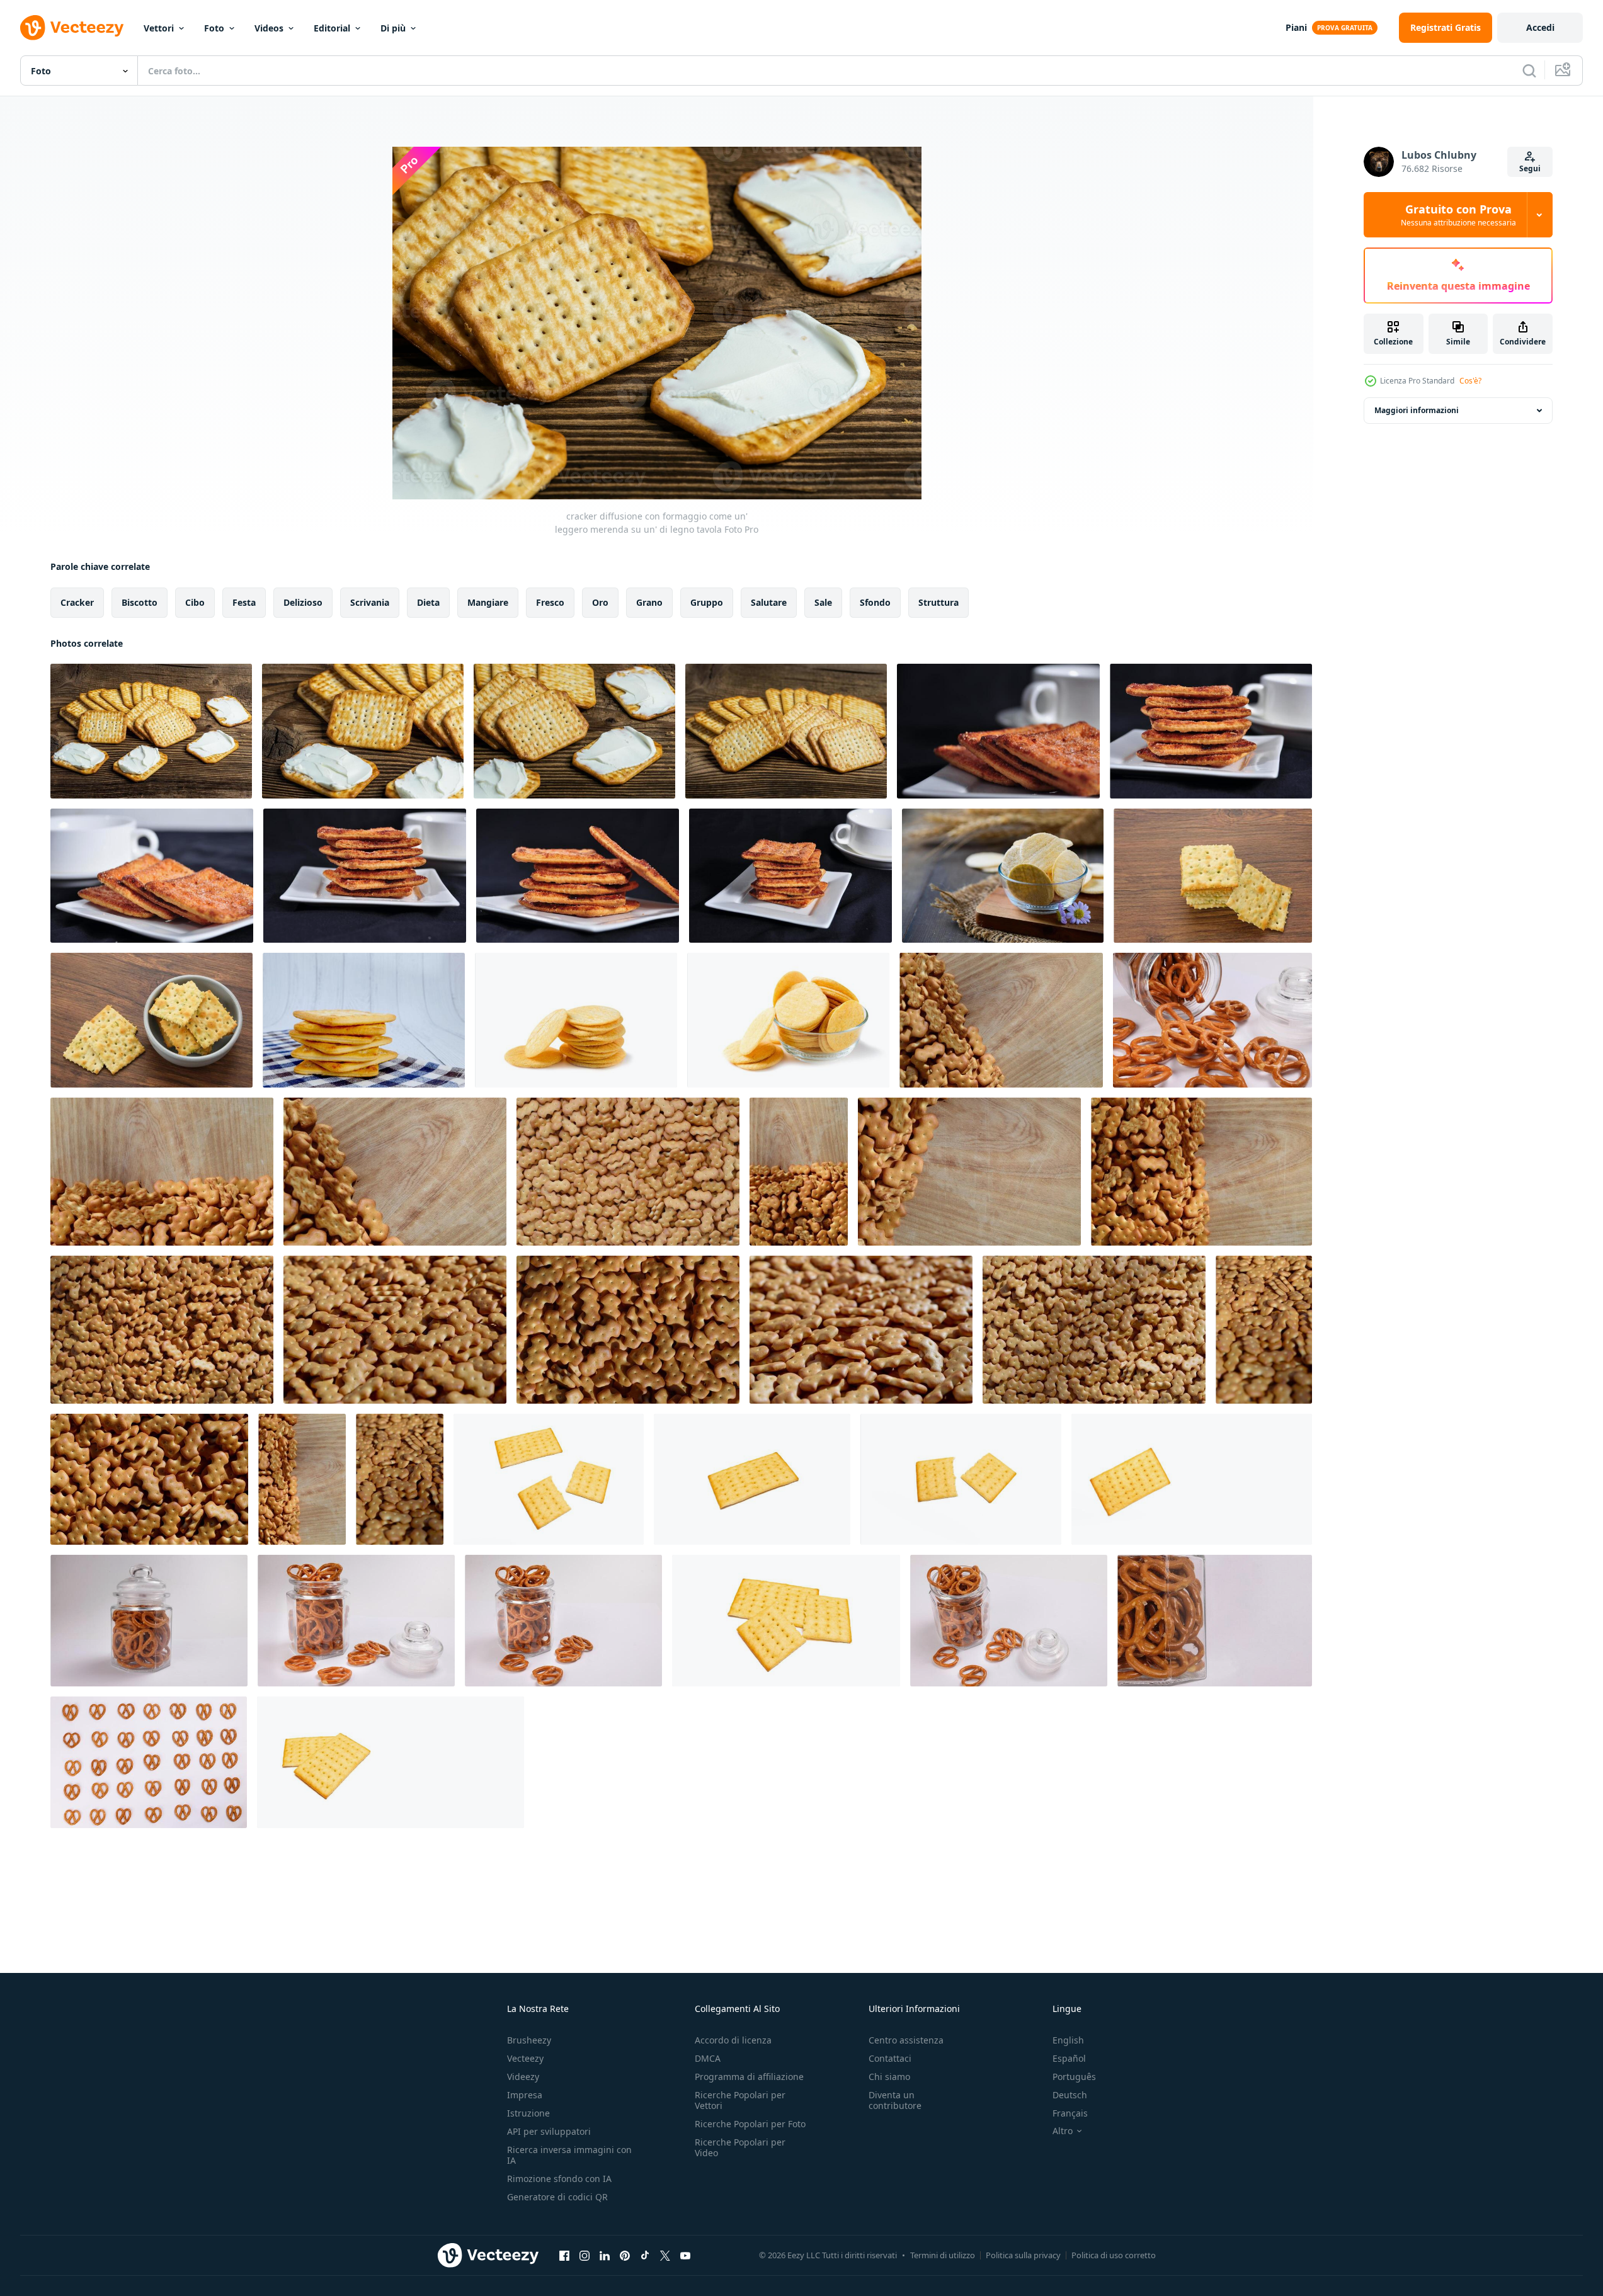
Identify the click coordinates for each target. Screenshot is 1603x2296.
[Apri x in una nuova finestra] (665, 2255)
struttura (938, 602)
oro (600, 602)
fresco (550, 602)
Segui (1530, 168)
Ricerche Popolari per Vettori (740, 2100)
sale (823, 602)
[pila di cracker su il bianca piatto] (998, 731)
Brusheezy (529, 2040)
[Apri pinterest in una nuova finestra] (625, 2255)
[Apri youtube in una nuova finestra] (685, 2255)
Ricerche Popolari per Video (740, 2147)
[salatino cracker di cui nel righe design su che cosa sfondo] (149, 1762)
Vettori (159, 28)
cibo (195, 602)
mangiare (488, 602)
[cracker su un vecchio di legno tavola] (786, 731)
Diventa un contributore (895, 2100)
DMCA (708, 2058)
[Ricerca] (1529, 71)
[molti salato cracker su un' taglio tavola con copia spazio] (1001, 1020)
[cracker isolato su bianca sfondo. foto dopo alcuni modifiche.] (549, 1479)
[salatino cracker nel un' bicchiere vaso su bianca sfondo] (149, 1621)
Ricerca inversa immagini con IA (569, 2155)
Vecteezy (525, 2058)
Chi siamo (889, 2077)
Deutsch (1070, 2095)
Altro (1063, 2131)
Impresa (525, 2095)
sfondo (875, 602)
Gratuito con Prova (1458, 215)
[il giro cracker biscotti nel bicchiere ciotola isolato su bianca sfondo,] (788, 1020)
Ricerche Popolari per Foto (750, 2124)
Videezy (523, 2077)
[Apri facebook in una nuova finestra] (564, 2255)
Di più (393, 28)
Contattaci (890, 2058)
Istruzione (528, 2113)
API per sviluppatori (549, 2131)
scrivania (370, 602)
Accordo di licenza (733, 2040)
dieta (428, 602)
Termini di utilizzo (943, 2255)
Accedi (1540, 27)
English (1068, 2040)
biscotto (140, 602)
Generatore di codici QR (557, 2197)
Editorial (332, 28)
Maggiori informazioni (1417, 410)
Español (1069, 2058)
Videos (269, 28)
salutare (769, 602)
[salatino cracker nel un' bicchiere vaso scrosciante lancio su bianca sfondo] (1212, 1020)
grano (649, 602)
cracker (77, 602)
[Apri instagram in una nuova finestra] (585, 2255)
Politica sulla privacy (1023, 2255)
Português (1074, 2077)
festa (244, 602)
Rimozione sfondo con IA (559, 2179)
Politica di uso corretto (1114, 2255)
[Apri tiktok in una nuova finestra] (645, 2255)
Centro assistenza (906, 2040)
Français (1070, 2113)
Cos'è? (1470, 381)
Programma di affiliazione (749, 2077)
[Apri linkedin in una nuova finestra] (605, 2255)
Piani (1296, 27)
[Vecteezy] (72, 28)
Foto (214, 28)
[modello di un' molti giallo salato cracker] (628, 1172)
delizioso (303, 602)
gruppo (707, 602)
